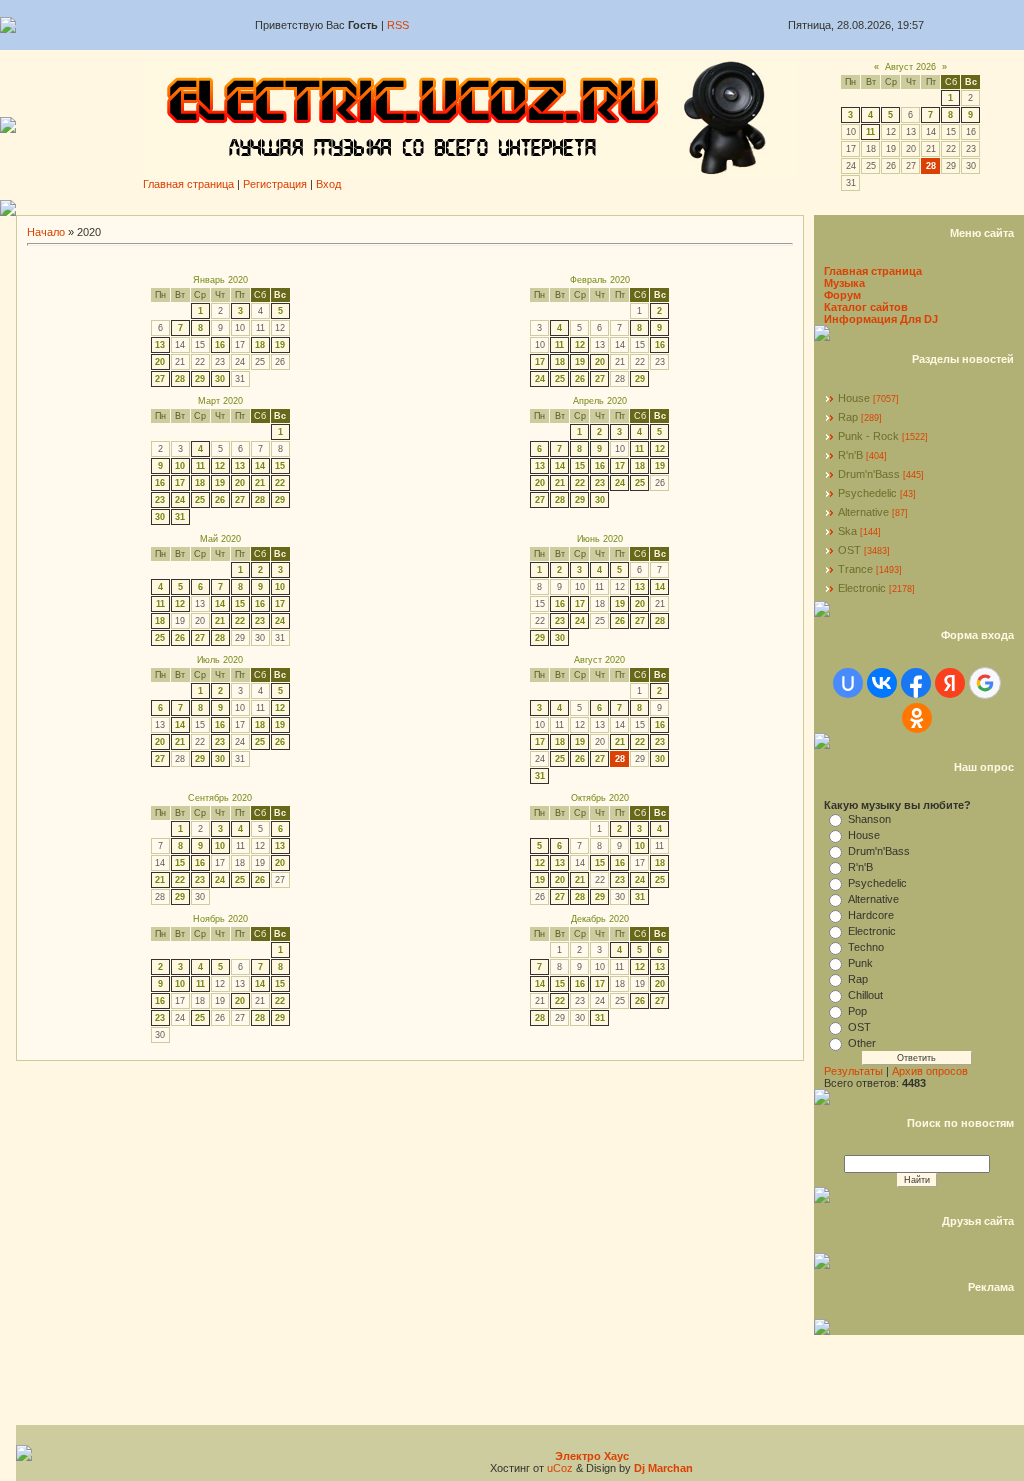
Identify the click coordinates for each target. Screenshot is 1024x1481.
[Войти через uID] (848, 683)
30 (220, 379)
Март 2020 (220, 401)
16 (220, 345)
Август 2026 (910, 67)
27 (160, 379)
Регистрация (275, 184)
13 (160, 345)
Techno (866, 947)
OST (849, 550)
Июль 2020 (220, 660)
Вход (328, 184)
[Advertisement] (520, 207)
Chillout (865, 995)
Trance (855, 569)
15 (280, 466)
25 (560, 379)
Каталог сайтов (866, 307)
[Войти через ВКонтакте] (882, 683)
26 (580, 379)
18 (260, 345)
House (854, 398)
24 (540, 379)
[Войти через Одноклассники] (917, 718)
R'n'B (850, 455)
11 (870, 132)
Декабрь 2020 (600, 919)
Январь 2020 (220, 280)
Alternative (863, 512)
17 (540, 362)
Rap (848, 417)
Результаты (853, 1071)
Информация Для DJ (881, 319)
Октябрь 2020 (600, 798)
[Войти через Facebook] (916, 683)
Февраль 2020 (600, 280)
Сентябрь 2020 (220, 798)
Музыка (844, 283)
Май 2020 (220, 539)
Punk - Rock (868, 436)
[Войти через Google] (985, 683)
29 (200, 379)
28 (180, 379)
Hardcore (871, 915)
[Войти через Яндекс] (950, 683)
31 (180, 517)
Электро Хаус (592, 1456)
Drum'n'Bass (869, 474)
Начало (46, 232)
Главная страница (188, 184)
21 (260, 483)
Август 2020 (599, 660)
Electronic (862, 588)
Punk (860, 963)
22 (280, 483)
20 (160, 362)
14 (260, 466)
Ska (847, 531)
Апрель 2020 (600, 401)
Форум (842, 295)
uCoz (560, 1468)
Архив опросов (930, 1071)
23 (160, 500)
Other (862, 1043)
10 (180, 466)
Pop (857, 1011)
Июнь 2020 (600, 539)
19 (280, 345)
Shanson (869, 819)
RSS (398, 25)
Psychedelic (867, 493)
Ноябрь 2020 (220, 919)
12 (580, 345)
